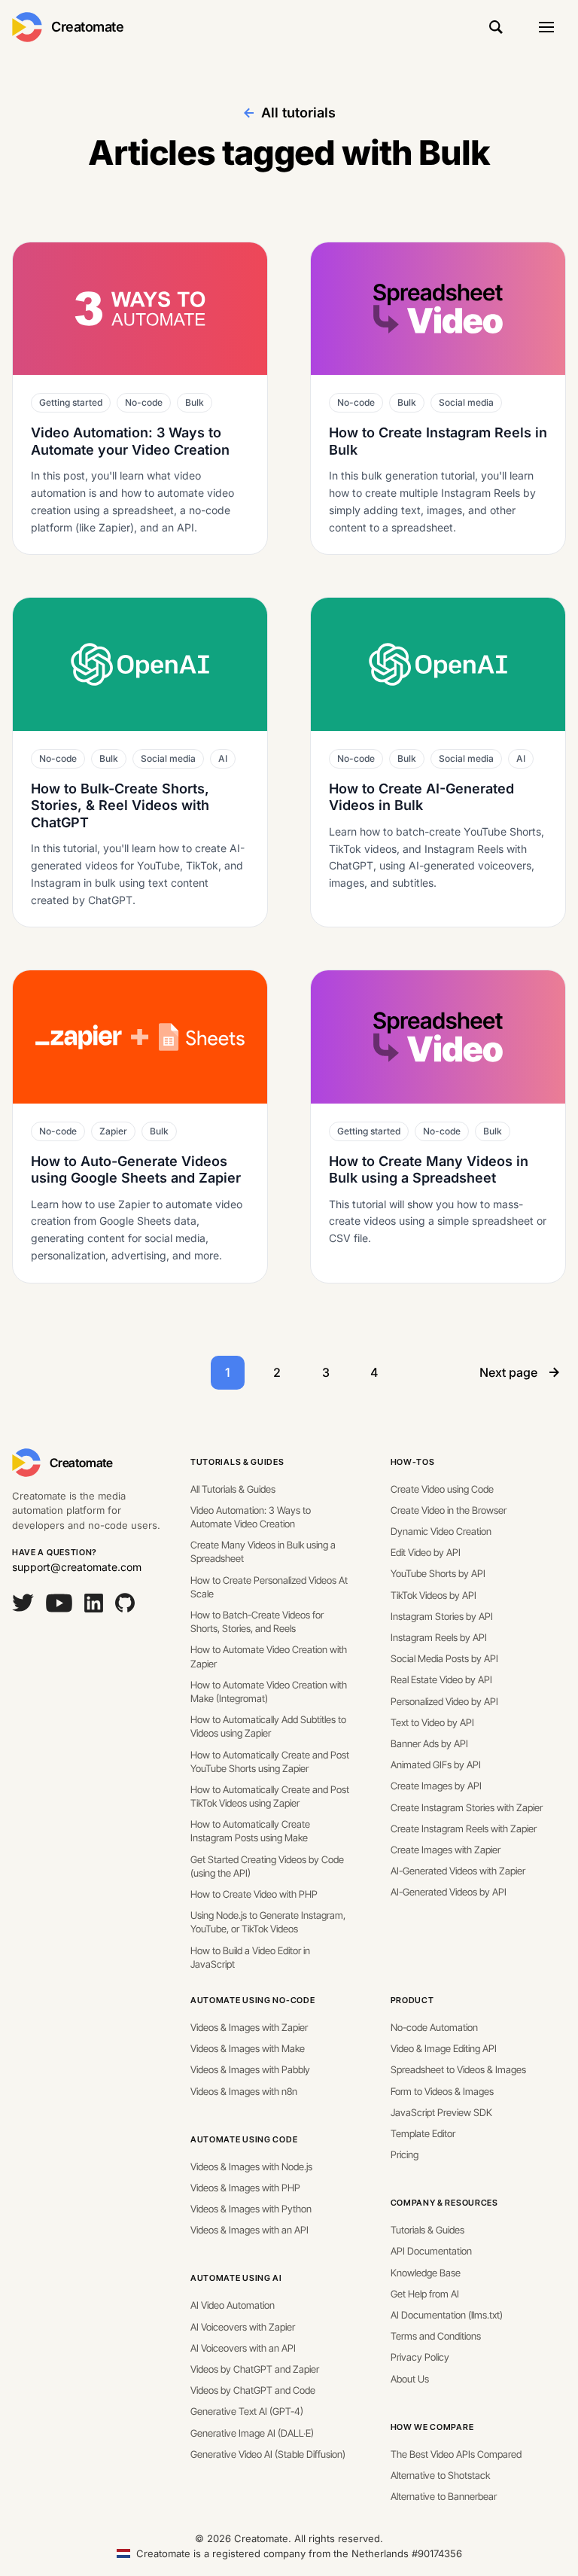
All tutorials (298, 113)
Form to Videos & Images (442, 2091)
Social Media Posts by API (444, 1658)
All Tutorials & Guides (233, 1489)
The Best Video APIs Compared (456, 2454)
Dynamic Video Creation (441, 1531)
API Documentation (431, 2251)
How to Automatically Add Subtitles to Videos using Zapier (268, 1726)
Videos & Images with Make (248, 2048)
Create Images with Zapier (446, 1850)
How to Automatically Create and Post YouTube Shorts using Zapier (270, 1761)
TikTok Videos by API (433, 1595)
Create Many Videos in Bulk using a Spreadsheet (263, 1551)
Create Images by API (436, 1786)
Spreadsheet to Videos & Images (458, 2069)
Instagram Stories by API (442, 1616)
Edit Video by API (426, 1552)
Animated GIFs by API (436, 1765)
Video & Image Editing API (444, 2048)
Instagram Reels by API (439, 1637)
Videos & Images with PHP (245, 2188)
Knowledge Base (426, 2273)
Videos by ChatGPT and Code (253, 2390)
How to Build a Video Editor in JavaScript (250, 1957)
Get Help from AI (425, 2294)
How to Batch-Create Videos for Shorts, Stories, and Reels (257, 1621)
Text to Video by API (432, 1722)
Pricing (405, 2154)
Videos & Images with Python (251, 2209)
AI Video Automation (233, 2305)
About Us (410, 2379)
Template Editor (423, 2133)
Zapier (113, 1131)
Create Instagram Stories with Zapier (467, 1807)
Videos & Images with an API (249, 2230)
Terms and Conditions (436, 2336)
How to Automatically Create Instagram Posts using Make (250, 1831)
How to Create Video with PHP (254, 1894)
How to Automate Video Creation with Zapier (269, 1656)
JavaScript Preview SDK (441, 2112)
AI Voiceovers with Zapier (243, 2327)
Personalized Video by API (444, 1701)
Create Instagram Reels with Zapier (464, 1828)
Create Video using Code (442, 1489)
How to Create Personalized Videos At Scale (269, 1587)
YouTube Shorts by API (438, 1573)
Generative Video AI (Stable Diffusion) (268, 2454)
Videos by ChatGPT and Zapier (255, 2369)
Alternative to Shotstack (440, 2475)
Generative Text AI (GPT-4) (247, 2411)
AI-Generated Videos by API (449, 1892)
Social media (466, 402)
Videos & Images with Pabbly (250, 2069)
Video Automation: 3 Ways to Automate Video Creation (251, 1517)
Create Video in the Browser (449, 1510)
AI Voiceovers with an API (243, 2348)
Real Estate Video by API (441, 1679)
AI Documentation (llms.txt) (447, 2315)
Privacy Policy (420, 2357)
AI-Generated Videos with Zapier (458, 1871)
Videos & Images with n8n (244, 2091)
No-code (144, 402)
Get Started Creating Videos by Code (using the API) (267, 1866)
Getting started (71, 402)
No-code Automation (434, 2027)
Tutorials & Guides (237, 1462)
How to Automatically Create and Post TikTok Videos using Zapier (270, 1796)
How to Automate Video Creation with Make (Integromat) (269, 1691)
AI (223, 758)
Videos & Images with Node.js (251, 2166)
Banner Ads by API (429, 1743)
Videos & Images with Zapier (249, 2027)
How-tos (413, 1462)
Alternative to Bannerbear (444, 2496)
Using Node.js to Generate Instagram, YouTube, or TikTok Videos (268, 1922)
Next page (508, 1372)
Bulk (195, 402)
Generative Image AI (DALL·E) (252, 2433)
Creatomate (88, 27)
